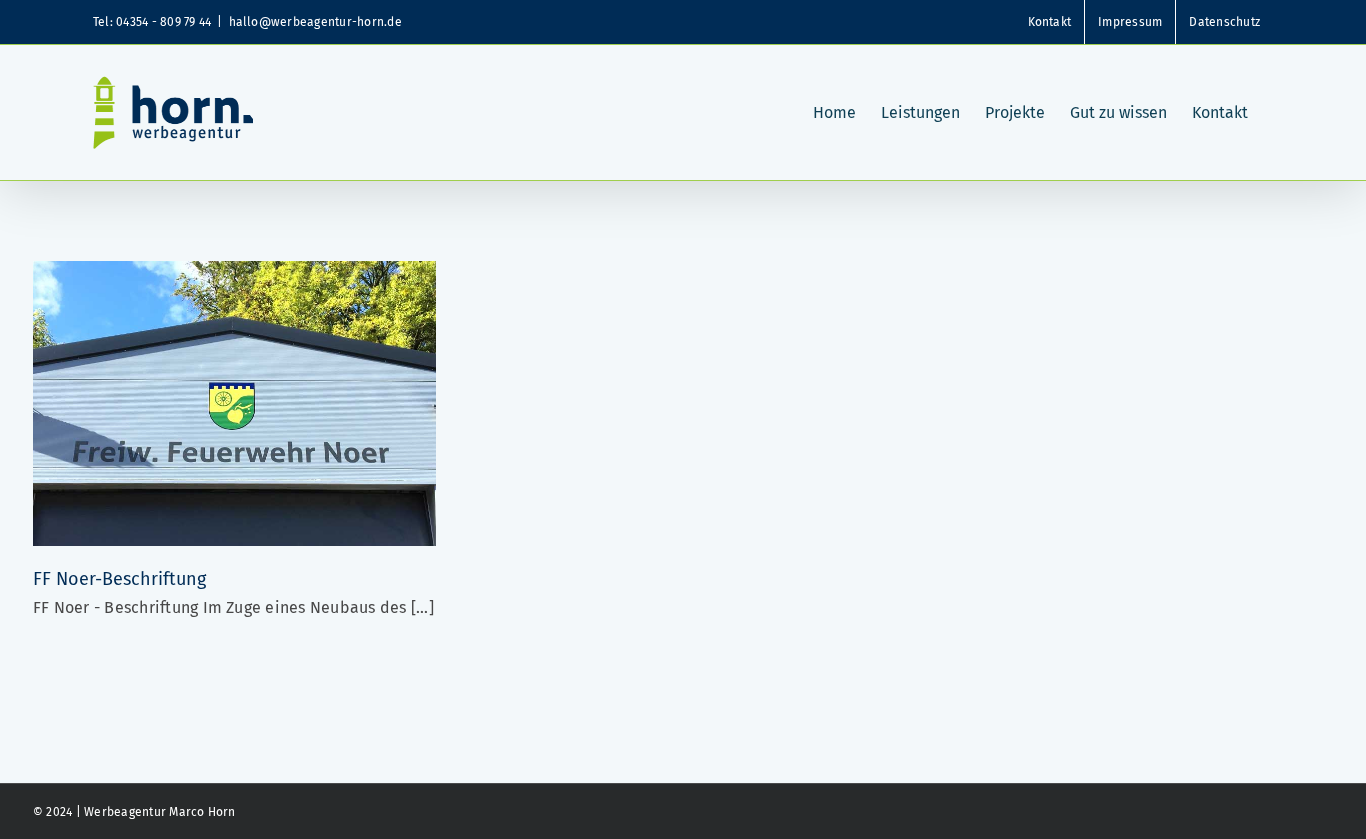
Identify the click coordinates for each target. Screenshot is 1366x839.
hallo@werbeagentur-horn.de (315, 22)
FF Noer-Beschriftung (119, 579)
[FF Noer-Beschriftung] (234, 274)
